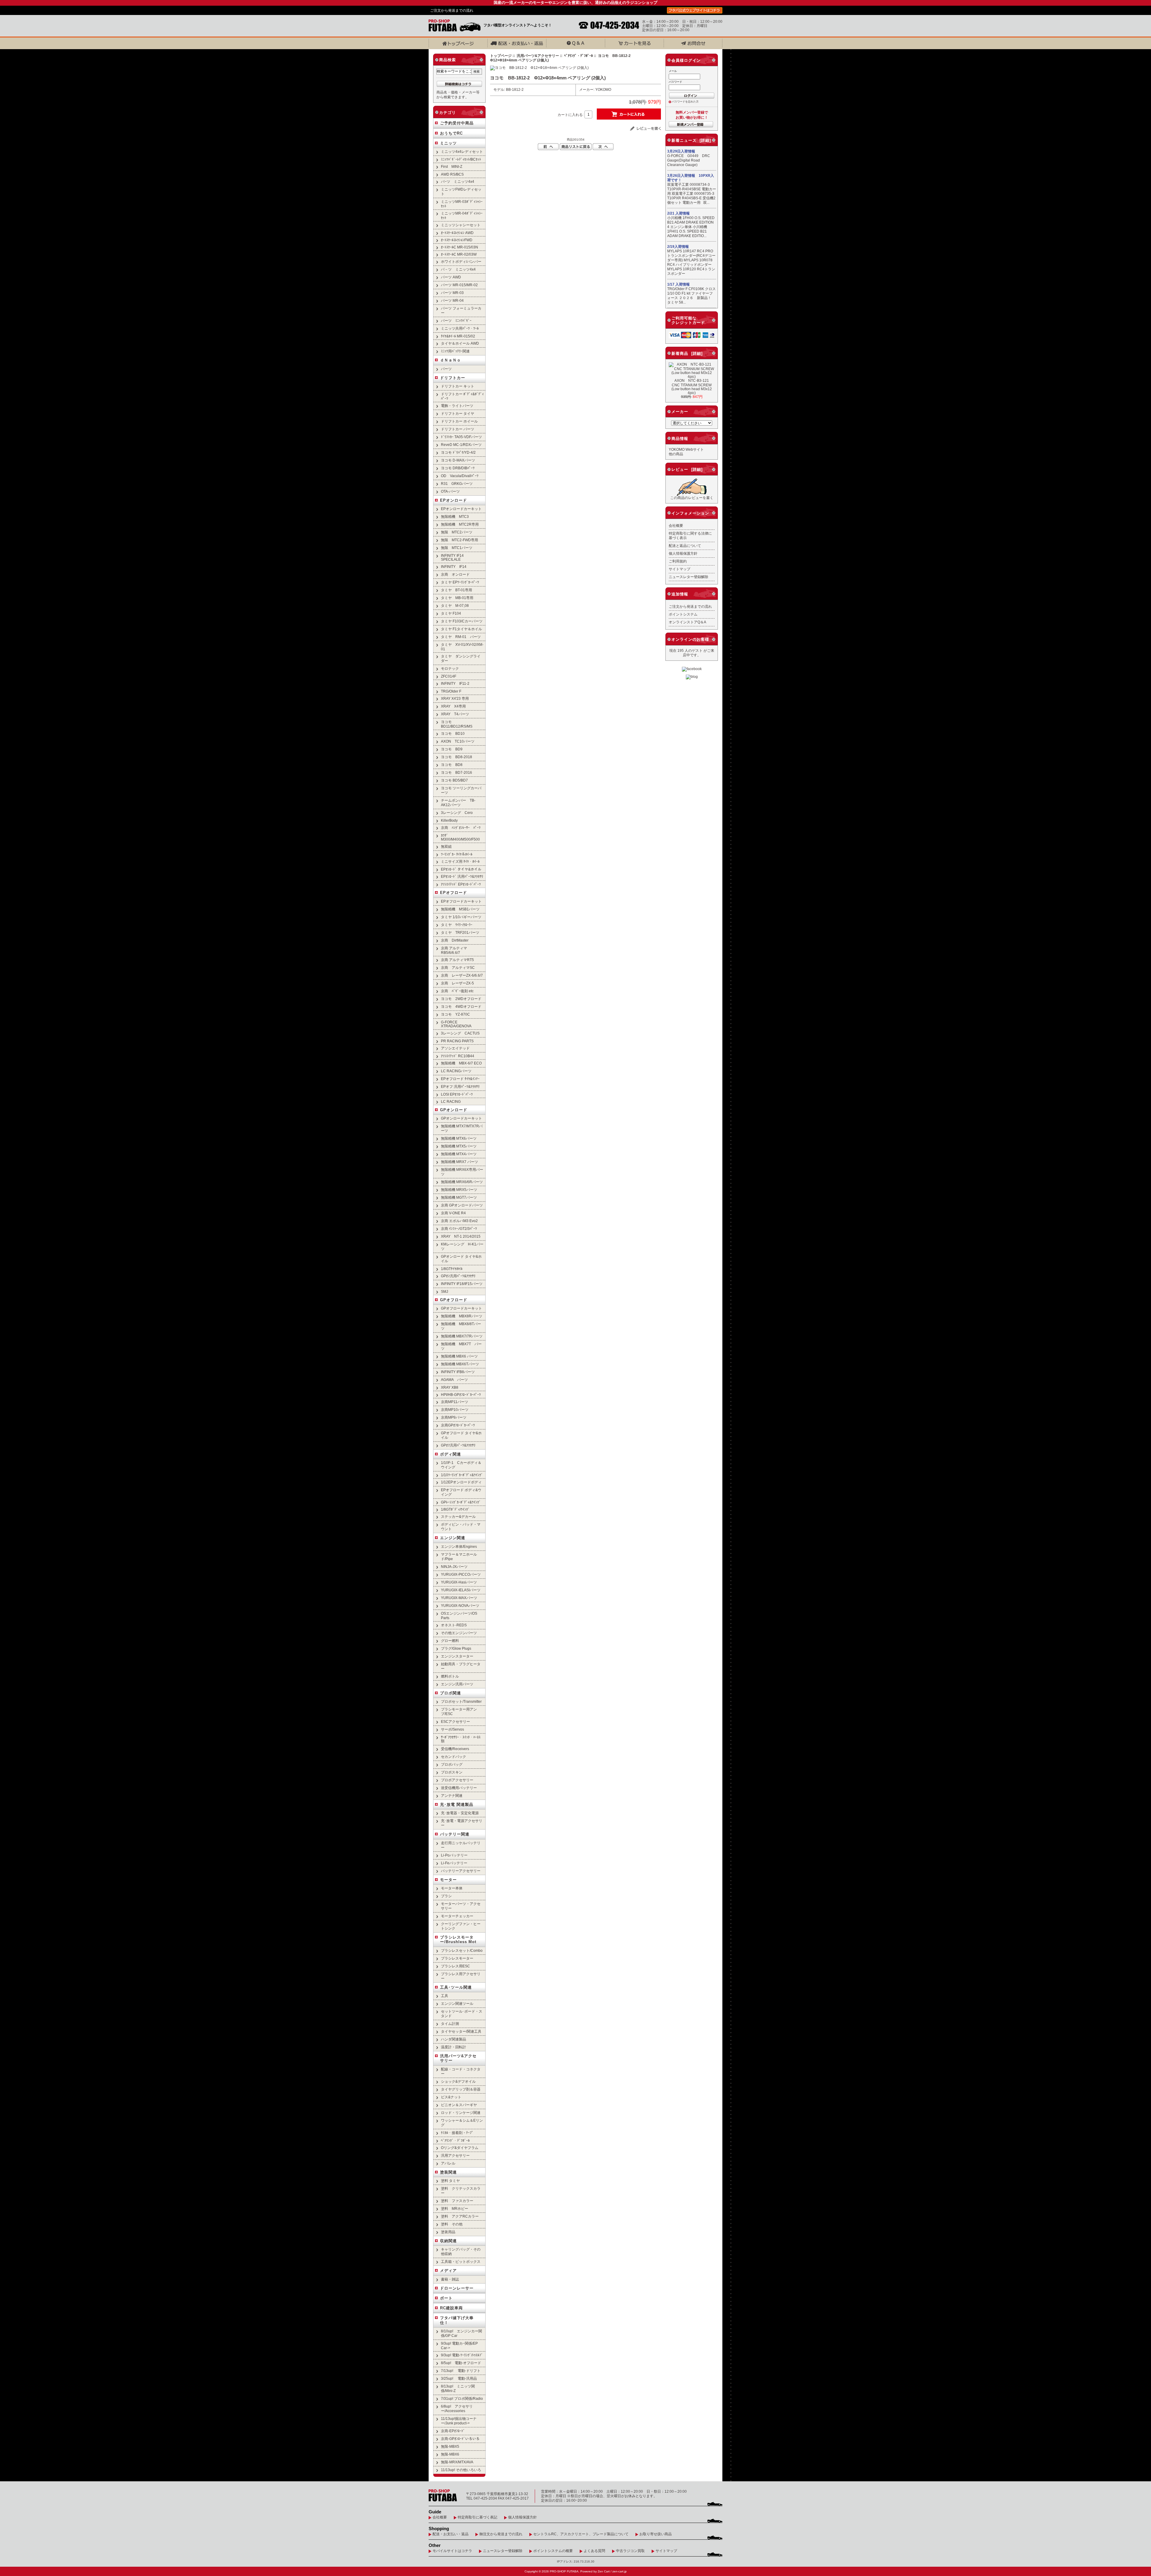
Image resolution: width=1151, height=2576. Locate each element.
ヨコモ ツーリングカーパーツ (461, 790)
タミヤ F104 (451, 613)
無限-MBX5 (450, 2446)
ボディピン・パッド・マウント (461, 1527)
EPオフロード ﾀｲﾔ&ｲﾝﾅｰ (460, 1079)
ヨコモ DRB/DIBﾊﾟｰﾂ (458, 468)
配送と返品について (685, 546)
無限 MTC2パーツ (457, 532)
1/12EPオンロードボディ (461, 1482)
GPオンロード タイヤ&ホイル (461, 1259)
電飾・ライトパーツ (457, 406)
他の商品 (676, 454)
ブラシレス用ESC (455, 1966)
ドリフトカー (453, 378)
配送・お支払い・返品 (451, 2534)
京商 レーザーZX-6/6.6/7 (462, 975)
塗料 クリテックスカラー (461, 2191)
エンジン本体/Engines (459, 1546)
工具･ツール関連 (456, 1987)
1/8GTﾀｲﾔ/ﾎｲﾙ (452, 1269)
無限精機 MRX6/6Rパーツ (462, 1182)
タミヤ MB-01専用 (457, 598)
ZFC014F (449, 676)
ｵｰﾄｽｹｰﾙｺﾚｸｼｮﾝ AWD (457, 233)
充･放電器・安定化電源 (460, 1813)
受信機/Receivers (455, 1749)
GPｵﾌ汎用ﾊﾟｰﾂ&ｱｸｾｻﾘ (458, 1445)
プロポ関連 (451, 1693)
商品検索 (448, 60)
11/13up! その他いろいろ (461, 2470)
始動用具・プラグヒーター (461, 1666)
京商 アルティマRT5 (457, 960)
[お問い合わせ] (693, 43)
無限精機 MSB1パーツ (460, 909)
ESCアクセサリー (455, 1721)
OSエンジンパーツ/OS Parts (459, 1616)
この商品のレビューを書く (692, 498)
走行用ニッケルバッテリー (461, 1845)
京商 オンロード (455, 574)
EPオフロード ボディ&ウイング (461, 1492)
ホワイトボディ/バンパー (461, 261)
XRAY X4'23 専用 (455, 698)
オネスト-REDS (454, 1625)
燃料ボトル (450, 1676)
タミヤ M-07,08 (455, 605)
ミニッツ (448, 143)
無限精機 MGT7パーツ (459, 1197)
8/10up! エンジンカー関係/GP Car (461, 2333)
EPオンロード (454, 500)
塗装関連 (448, 2172)
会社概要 (676, 525)
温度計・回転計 (454, 2047)
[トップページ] (458, 43)
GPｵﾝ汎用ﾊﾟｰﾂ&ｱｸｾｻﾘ (458, 1276)
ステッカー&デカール (458, 1517)
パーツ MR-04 (452, 300)
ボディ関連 (451, 1454)
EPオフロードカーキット (461, 901)
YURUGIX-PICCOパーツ (461, 1574)
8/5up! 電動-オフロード (461, 2363)
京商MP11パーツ (455, 1402)
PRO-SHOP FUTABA (564, 2571)
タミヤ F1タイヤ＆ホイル (461, 629)
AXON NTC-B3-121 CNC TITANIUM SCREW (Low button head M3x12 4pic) (692, 387)
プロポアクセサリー (457, 1780)
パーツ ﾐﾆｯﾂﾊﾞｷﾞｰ (456, 321)
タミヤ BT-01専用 (457, 590)
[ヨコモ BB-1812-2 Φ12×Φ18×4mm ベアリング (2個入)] (539, 68)
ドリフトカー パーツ (458, 429)
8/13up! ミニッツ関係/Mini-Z (458, 2388)
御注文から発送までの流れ (501, 2534)
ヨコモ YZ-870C (455, 1014)
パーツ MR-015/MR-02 (459, 285)
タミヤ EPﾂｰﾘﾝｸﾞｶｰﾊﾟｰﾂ (460, 582)
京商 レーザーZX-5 (457, 983)
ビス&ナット (451, 2097)
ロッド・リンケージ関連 (461, 2113)
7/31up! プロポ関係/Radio (462, 2398)
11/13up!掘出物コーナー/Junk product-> (459, 2421)
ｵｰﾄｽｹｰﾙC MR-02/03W (459, 254)
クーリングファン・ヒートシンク (461, 1926)
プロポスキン (452, 1772)
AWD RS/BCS (452, 174)
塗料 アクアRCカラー (460, 2216)
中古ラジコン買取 (630, 2551)
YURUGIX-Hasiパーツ (459, 1582)
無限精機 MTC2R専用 (460, 524)
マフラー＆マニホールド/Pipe (459, 1557)
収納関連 (448, 2241)
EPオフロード (454, 893)
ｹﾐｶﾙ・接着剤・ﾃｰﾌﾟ (457, 2133)
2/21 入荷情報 (678, 213)
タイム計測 (450, 2024)
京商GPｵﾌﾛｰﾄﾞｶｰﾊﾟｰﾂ (458, 1425)
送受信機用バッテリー (459, 1788)
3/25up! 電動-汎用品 (459, 2378)
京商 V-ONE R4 (453, 1213)
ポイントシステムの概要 (553, 2551)
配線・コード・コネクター (461, 2071)
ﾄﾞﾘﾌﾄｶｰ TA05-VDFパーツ (461, 437)
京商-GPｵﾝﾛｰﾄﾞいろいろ (460, 2439)
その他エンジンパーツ (459, 1633)
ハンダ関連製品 (454, 2039)
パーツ (446, 369)
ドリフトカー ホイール (459, 421)
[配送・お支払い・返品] (517, 43)
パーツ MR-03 (452, 293)
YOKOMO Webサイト (686, 449)
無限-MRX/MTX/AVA (457, 2462)
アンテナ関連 (452, 1795)
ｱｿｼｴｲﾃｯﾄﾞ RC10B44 (458, 1056)
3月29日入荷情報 (681, 151)
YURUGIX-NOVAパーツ (460, 1606)
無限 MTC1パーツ (457, 548)
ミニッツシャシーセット (461, 225)
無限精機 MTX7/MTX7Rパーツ (462, 1128)
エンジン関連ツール (457, 2003)
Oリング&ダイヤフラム (460, 2148)
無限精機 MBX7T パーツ (461, 1346)
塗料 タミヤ (450, 2181)
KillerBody (449, 820)
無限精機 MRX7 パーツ (460, 1162)
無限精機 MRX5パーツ (459, 1190)
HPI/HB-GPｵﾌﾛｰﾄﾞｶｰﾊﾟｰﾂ (461, 1395)
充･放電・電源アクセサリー (462, 1823)
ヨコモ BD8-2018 (457, 757)
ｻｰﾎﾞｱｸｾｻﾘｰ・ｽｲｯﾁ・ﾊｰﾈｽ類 (461, 1739)
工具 (445, 1996)
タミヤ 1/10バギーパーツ (461, 917)
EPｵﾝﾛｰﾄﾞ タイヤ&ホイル (461, 869)
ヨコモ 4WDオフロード (461, 1006)
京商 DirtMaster (455, 940)
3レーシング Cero (457, 813)
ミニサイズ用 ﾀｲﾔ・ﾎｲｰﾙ (460, 861)
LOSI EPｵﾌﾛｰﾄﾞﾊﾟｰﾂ (457, 1094)
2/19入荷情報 (678, 247)
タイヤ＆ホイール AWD (460, 343)
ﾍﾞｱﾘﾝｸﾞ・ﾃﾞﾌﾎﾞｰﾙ (578, 56)
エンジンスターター (457, 1656)
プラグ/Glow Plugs (456, 1648)
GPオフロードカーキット (461, 1308)
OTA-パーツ (450, 491)
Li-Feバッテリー (454, 1863)
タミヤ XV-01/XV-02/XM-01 (462, 647)
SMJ (445, 1291)
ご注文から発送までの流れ (452, 10)
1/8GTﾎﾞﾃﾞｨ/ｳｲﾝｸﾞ (455, 1509)
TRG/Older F (451, 691)
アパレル (448, 2163)
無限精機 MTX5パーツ (459, 1146)
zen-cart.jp (620, 2571)
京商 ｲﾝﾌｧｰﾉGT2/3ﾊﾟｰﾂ (459, 1229)
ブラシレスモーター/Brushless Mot (458, 1939)
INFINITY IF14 (454, 567)
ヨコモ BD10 (453, 733)
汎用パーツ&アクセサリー (538, 56)
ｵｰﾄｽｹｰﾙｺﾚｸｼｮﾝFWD (457, 240)
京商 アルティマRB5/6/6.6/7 (454, 950)
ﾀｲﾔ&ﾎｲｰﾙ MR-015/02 (458, 336)
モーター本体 (452, 1888)
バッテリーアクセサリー (461, 1871)
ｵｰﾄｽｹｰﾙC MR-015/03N (460, 247)
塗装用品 (448, 2232)
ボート (446, 2298)
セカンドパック (454, 1757)
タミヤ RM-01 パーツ (461, 637)
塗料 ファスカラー (457, 2201)
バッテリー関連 (455, 1834)
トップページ (501, 56)
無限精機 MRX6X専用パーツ (462, 1172)
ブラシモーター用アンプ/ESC (459, 1711)
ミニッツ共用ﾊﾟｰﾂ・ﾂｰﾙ (460, 328)
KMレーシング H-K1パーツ (462, 1246)
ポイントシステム (683, 614)
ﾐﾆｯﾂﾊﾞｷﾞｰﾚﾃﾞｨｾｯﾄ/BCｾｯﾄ (461, 159)
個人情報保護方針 (683, 553)
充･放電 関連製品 (457, 1804)
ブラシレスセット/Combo (463, 1950)
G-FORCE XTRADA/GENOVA (456, 1024)
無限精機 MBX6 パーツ (459, 1356)
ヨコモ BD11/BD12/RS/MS (457, 724)
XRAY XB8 (450, 1387)
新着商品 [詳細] (687, 353)
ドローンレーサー (457, 2288)
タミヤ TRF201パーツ (460, 932)
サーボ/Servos (452, 1729)
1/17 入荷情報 (678, 284)
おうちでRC (451, 133)
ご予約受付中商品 (457, 123)
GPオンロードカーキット (461, 1118)
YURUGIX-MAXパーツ (459, 1598)
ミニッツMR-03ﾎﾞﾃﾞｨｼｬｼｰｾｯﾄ (462, 204)
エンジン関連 (453, 1538)
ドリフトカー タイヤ (458, 413)
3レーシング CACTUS (460, 1033)
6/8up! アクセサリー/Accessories (457, 2408)
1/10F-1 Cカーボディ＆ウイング (461, 1465)
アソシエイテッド (455, 1048)
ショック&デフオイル (458, 2081)
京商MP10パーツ (455, 1410)
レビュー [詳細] (687, 469)
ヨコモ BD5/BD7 (454, 780)
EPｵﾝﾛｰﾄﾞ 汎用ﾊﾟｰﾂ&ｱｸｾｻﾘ (462, 876)
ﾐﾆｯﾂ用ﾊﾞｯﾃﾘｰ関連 (455, 351)
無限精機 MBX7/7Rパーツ (462, 1336)
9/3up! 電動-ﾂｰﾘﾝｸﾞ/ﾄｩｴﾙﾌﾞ (462, 2355)
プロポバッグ (452, 1764)
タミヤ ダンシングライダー (461, 658)
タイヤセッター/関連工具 (461, 2031)
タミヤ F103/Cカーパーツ (462, 621)
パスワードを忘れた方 (685, 102)
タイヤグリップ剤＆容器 (461, 2089)
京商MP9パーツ (454, 1417)
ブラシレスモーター (457, 1958)
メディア (448, 2270)
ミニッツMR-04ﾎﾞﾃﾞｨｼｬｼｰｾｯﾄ (462, 215)
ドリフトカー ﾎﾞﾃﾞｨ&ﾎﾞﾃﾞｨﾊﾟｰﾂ (462, 396)
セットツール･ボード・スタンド (462, 2014)
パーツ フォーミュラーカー (461, 310)
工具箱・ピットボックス (461, 2261)
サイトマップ (680, 569)
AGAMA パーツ (454, 1380)
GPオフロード (454, 1300)
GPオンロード (454, 1110)
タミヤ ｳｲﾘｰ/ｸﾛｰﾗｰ (457, 925)
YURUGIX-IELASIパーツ (461, 1590)
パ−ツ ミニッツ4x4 (458, 181)
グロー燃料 (450, 1641)
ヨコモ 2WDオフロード (461, 999)
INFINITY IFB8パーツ (458, 1372)
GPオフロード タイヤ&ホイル (461, 1435)
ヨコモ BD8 (452, 765)
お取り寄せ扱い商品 (656, 2534)
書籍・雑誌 (450, 2279)
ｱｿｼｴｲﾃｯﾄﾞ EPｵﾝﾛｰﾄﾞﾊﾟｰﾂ (461, 884)
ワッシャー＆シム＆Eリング (462, 2123)
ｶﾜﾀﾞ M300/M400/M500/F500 (460, 837)
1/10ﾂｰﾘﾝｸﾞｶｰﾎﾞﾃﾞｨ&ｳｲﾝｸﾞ (462, 1475)
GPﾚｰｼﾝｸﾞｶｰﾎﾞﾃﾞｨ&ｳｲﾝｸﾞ (461, 1502)
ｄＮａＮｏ (451, 360)
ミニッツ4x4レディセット (462, 151)
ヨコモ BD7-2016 (457, 772)
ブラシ (446, 1896)
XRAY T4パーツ (455, 714)
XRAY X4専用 (453, 706)
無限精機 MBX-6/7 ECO (461, 1063)
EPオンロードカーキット (461, 509)
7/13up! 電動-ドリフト (461, 2371)
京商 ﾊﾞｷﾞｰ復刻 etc (457, 991)
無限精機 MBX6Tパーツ (460, 1364)
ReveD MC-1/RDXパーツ (461, 445)
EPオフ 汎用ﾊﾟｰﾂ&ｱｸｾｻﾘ (460, 1086)
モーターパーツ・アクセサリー (461, 1906)
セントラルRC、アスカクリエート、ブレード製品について (581, 2534)
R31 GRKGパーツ (457, 484)
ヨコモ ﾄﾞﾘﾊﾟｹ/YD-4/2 (458, 452)
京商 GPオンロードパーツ (462, 1205)
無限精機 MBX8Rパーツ (462, 1316)
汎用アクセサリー (455, 2155)
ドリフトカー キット (458, 386)
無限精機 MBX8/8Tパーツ (461, 1326)
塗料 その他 (452, 2224)
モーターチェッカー (457, 1916)
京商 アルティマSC (458, 967)
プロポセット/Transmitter (461, 1701)
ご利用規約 (678, 561)
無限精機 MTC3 (455, 516)
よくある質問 (594, 2551)
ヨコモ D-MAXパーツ (458, 460)
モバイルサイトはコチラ (452, 2551)
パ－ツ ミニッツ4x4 (458, 269)
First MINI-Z (452, 166)
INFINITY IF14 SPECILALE (452, 557)
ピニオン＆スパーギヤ (459, 2105)
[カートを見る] (634, 43)
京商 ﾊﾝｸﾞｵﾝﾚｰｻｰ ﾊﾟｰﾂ (461, 828)
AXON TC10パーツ (458, 741)
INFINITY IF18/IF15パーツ (462, 1284)
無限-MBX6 (450, 2454)
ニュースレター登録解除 (689, 577)
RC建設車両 (451, 2308)
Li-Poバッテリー (454, 1855)
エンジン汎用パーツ (457, 1684)
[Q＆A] (575, 43)
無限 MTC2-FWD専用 (460, 540)
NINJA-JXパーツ (454, 1567)
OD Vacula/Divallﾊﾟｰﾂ (460, 476)
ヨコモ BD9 (452, 749)
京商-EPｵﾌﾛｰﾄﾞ (453, 2431)
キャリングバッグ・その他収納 (461, 2251)
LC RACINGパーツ (456, 1071)
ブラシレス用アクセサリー (461, 1976)
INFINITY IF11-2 (455, 683)
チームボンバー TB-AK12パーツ (458, 803)
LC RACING (451, 1101)
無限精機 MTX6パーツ (459, 1138)
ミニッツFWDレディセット (461, 191)
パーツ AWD (451, 277)
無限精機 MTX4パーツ (459, 1154)
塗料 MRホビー (455, 2208)
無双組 (446, 846)
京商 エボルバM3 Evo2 (459, 1221)
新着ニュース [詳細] (691, 140)
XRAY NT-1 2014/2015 (461, 1236)
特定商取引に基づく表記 (477, 2517)
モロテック (450, 668)
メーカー (680, 412)
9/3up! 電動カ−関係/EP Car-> (459, 2346)
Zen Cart (604, 2571)
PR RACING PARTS (457, 1041)
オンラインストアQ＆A (687, 622)
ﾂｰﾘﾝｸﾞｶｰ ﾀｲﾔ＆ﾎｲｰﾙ (457, 854)
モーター (448, 1880)
